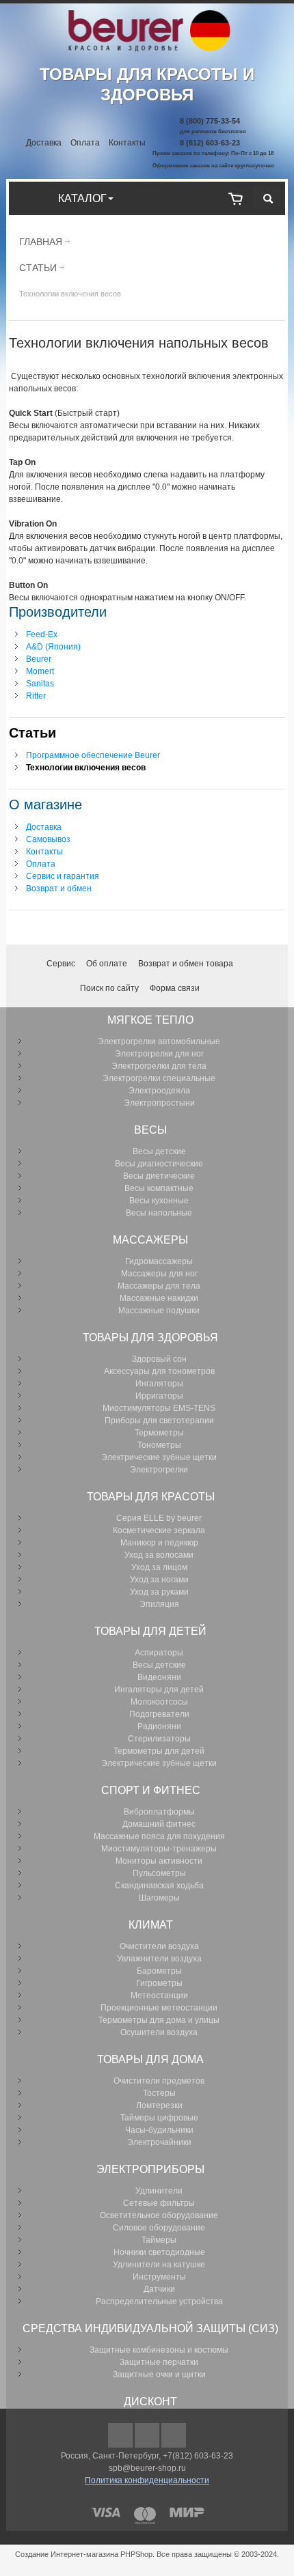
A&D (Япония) (53, 647)
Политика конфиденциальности (147, 2480)
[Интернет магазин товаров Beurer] (147, 16)
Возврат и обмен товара (186, 964)
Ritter (36, 696)
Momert (40, 671)
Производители (58, 612)
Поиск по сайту (109, 988)
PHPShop (136, 2554)
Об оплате (107, 964)
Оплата (85, 143)
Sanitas (40, 684)
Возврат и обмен (59, 888)
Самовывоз (48, 839)
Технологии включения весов (86, 768)
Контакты (127, 143)
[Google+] (148, 2436)
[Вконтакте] (174, 2436)
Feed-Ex (42, 634)
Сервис (61, 964)
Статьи (38, 268)
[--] (236, 198)
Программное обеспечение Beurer (93, 755)
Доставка (44, 143)
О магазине (45, 804)
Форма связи (175, 988)
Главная (41, 242)
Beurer (39, 659)
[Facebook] (121, 2436)
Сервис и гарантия (63, 876)
